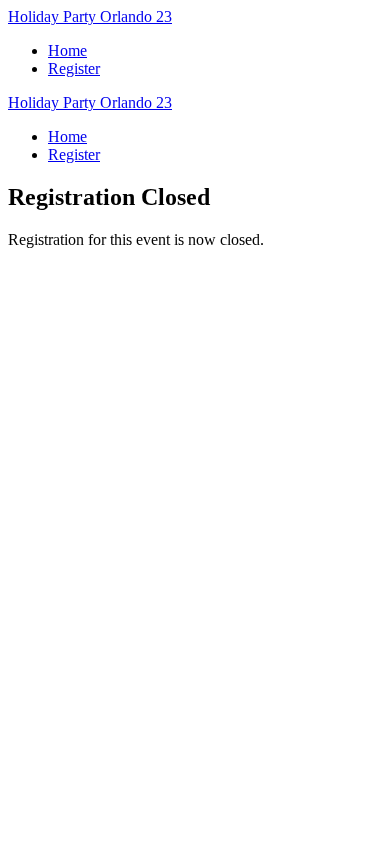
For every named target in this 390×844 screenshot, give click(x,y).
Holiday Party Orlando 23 (90, 16)
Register (74, 68)
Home (67, 50)
